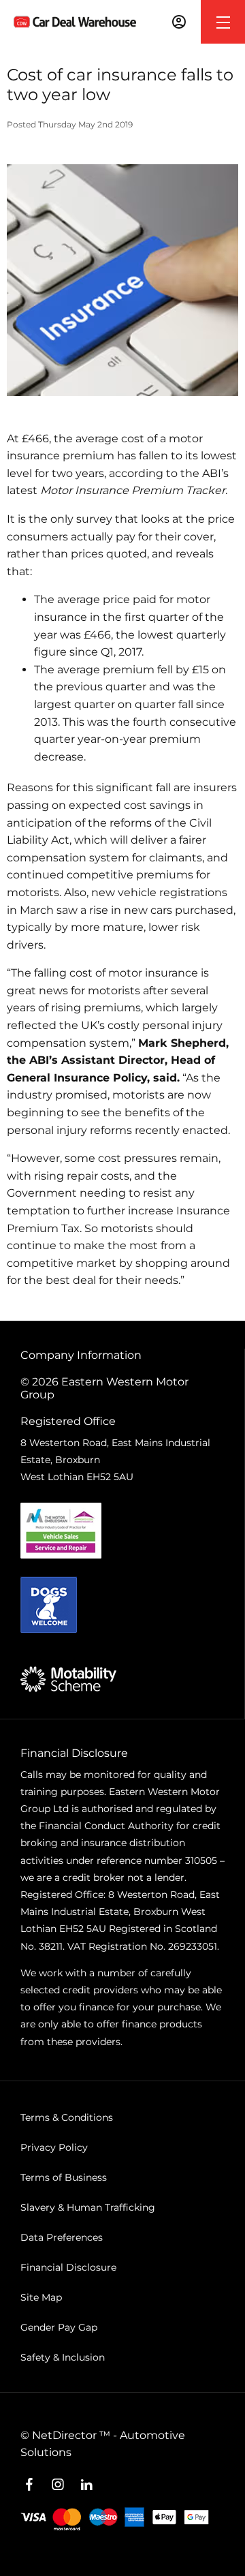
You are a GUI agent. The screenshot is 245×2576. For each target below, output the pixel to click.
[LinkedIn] (86, 2485)
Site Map (41, 2297)
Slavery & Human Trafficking (88, 2207)
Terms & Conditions (67, 2117)
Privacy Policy (54, 2147)
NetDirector (66, 2435)
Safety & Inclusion (63, 2357)
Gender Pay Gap (59, 2327)
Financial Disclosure (68, 2267)
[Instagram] (58, 2485)
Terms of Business (64, 2177)
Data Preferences (62, 2237)
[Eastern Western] (75, 21)
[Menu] (223, 22)
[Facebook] (29, 2485)
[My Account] (179, 22)
